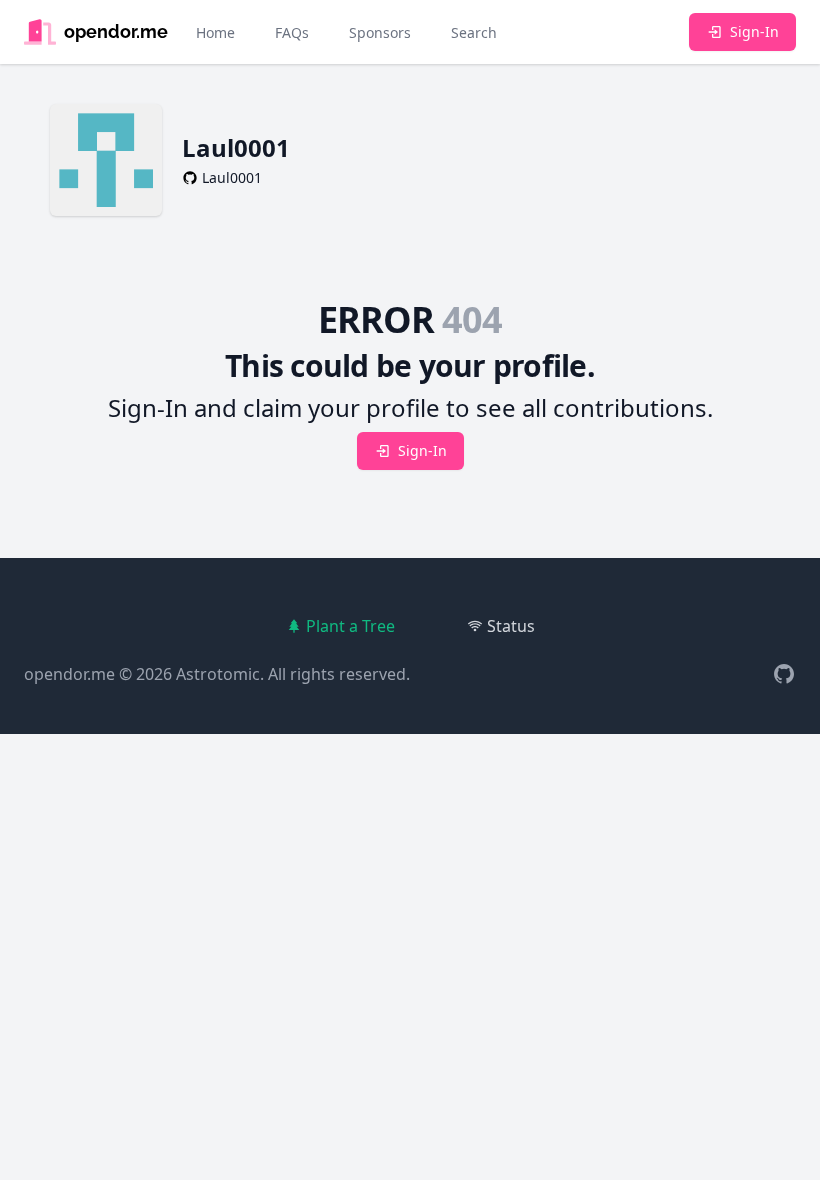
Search (474, 32)
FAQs (292, 32)
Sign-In (754, 31)
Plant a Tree (350, 626)
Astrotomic (218, 674)
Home (215, 32)
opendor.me (69, 674)
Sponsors (380, 32)
